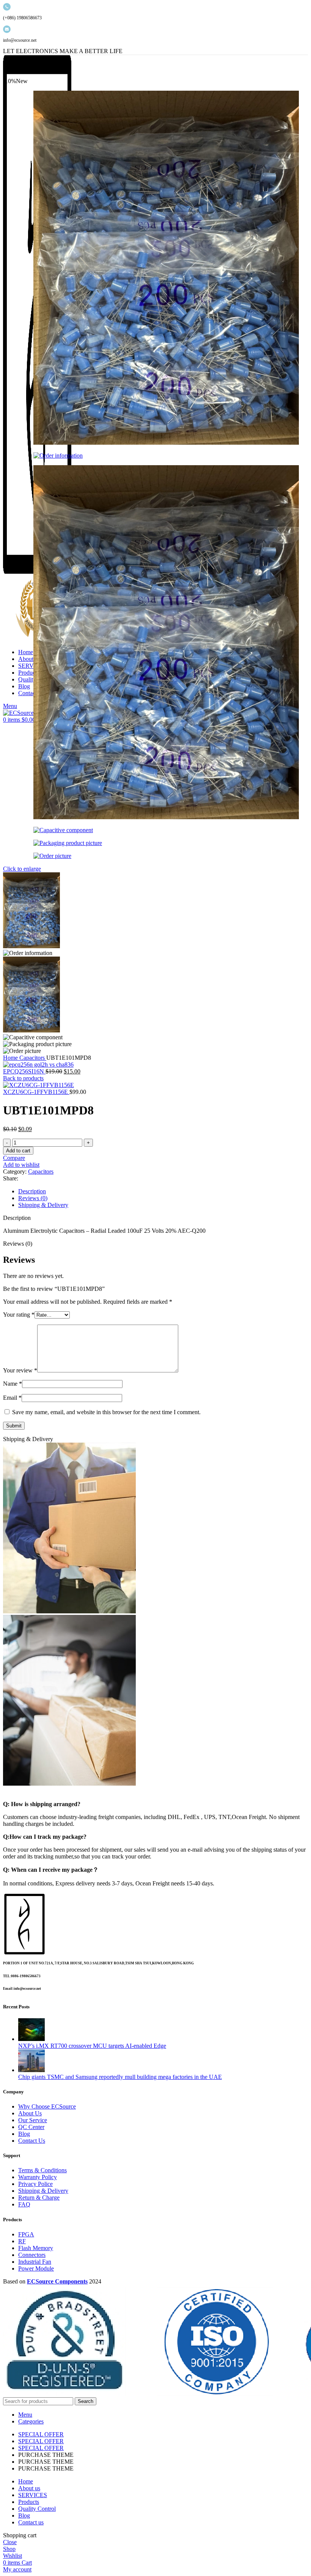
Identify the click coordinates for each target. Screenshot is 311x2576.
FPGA (26, 2234)
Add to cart (18, 1151)
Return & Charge (39, 2198)
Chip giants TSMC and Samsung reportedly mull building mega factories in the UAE (120, 2077)
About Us (30, 2113)
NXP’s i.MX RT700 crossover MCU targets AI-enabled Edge (92, 2046)
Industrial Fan (35, 2262)
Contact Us (32, 2141)
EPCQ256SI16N (24, 1071)
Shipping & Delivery (43, 2191)
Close (10, 2542)
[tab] (163, 1191)
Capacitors (33, 1058)
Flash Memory (36, 2248)
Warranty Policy (38, 2177)
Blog (24, 2134)
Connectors (32, 2255)
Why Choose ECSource (47, 2106)
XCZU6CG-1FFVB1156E (36, 1092)
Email (12, 1398)
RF (22, 2241)
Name (13, 1384)
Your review (20, 1370)
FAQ (24, 2204)
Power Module (36, 2268)
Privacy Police (35, 2184)
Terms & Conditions (42, 2170)
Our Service (33, 2120)
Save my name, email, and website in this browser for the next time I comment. (106, 1412)
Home (11, 1058)
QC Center (31, 2127)
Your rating (19, 1315)
